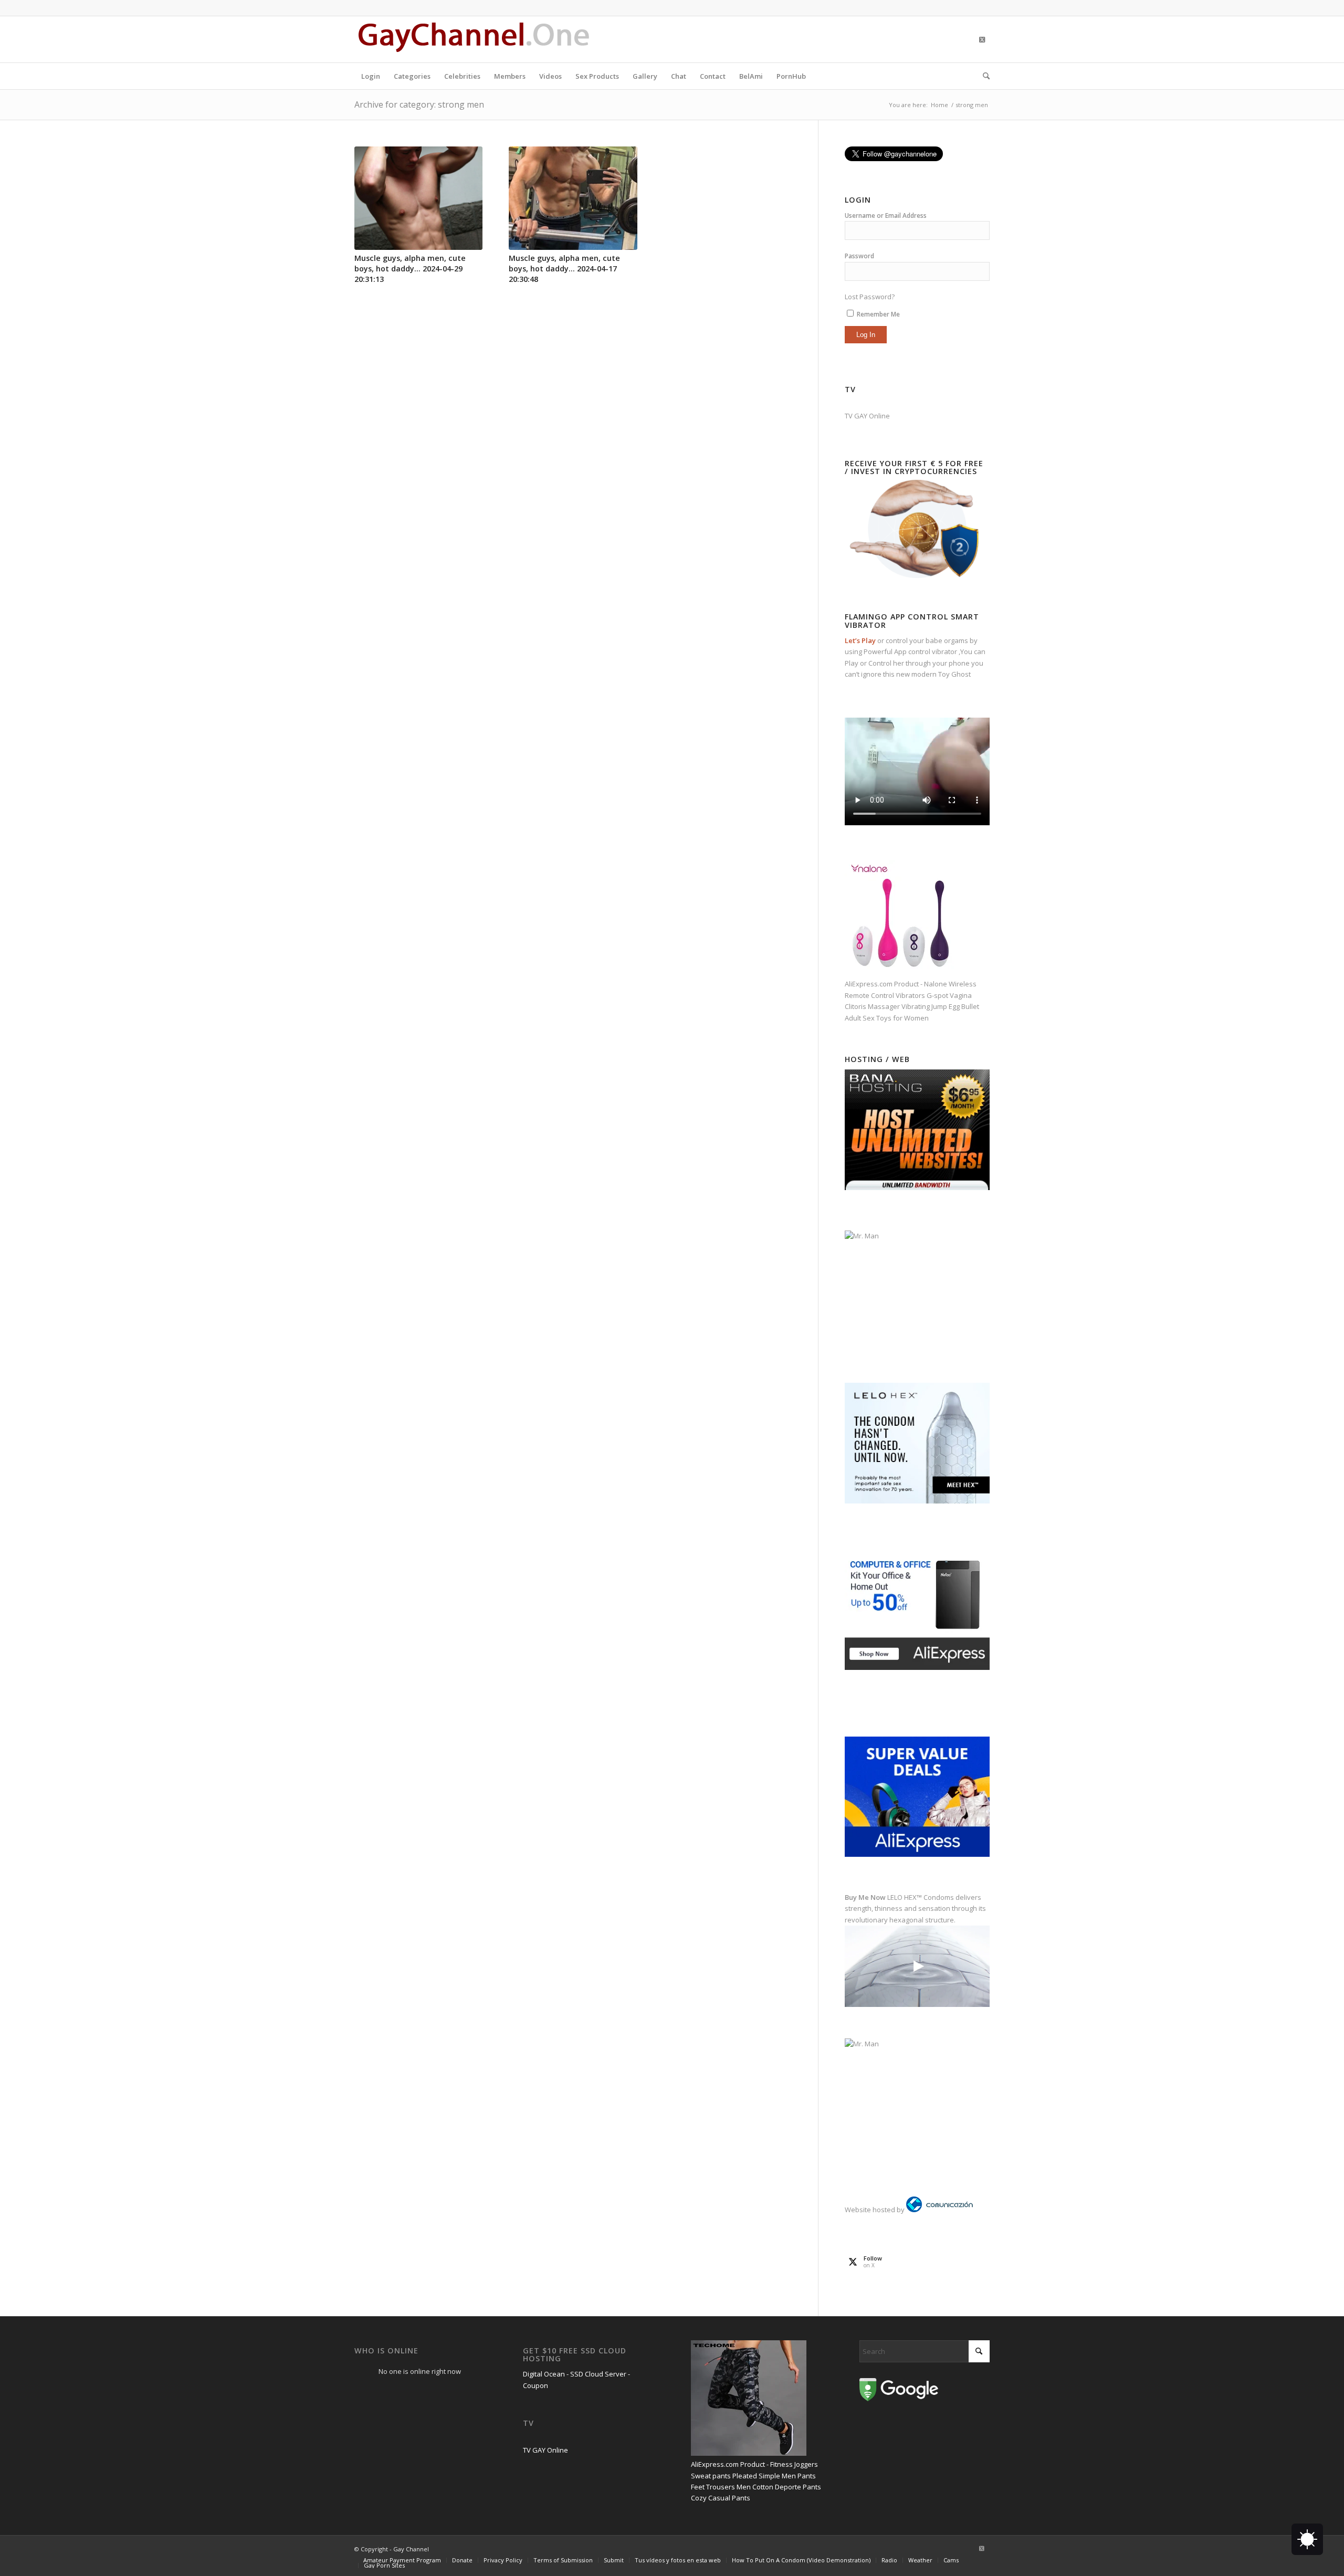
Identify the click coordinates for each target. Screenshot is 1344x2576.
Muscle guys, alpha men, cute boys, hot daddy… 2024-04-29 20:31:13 (410, 269)
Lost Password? (870, 297)
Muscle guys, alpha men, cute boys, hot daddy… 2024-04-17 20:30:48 (564, 269)
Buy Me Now (865, 1897)
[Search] (983, 76)
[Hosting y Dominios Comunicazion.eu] (939, 2210)
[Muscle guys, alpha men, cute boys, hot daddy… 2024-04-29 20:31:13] (418, 198)
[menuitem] (371, 76)
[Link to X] (982, 39)
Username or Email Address (886, 215)
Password (859, 256)
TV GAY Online (867, 416)
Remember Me (878, 314)
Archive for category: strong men (419, 104)
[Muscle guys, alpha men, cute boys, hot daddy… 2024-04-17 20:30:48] (573, 198)
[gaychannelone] (474, 39)
